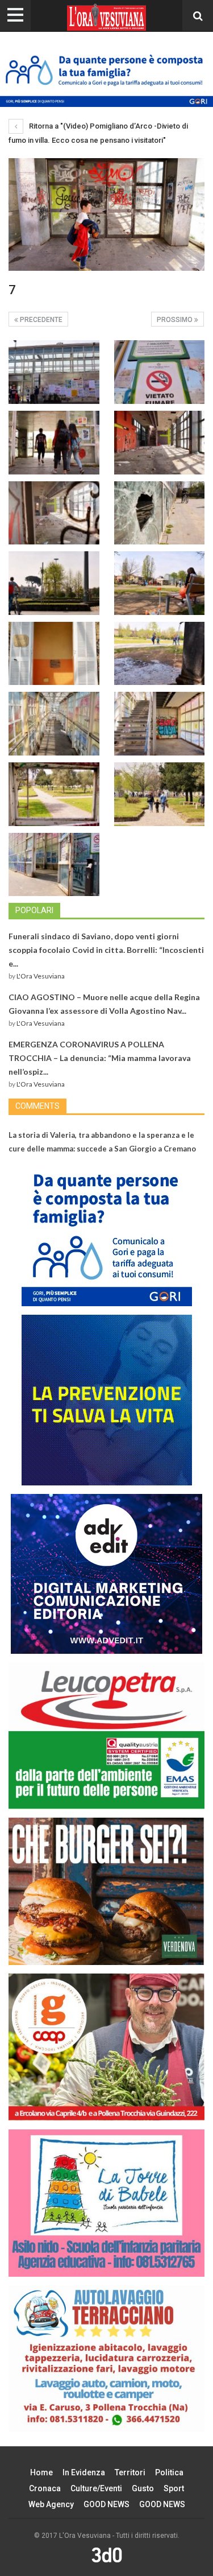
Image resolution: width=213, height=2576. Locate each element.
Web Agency (51, 2504)
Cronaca (45, 2488)
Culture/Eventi (96, 2488)
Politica (169, 2472)
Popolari (34, 910)
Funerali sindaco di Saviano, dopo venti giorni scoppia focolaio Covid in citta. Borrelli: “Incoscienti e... (106, 950)
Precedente (40, 320)
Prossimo (176, 320)
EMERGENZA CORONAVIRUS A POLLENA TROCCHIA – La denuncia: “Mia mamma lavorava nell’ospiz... (100, 1058)
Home (41, 2472)
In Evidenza (84, 2472)
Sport (174, 2488)
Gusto (143, 2488)
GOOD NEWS (106, 2504)
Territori (130, 2472)
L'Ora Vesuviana (41, 976)
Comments (37, 1106)
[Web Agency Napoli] (107, 2554)
